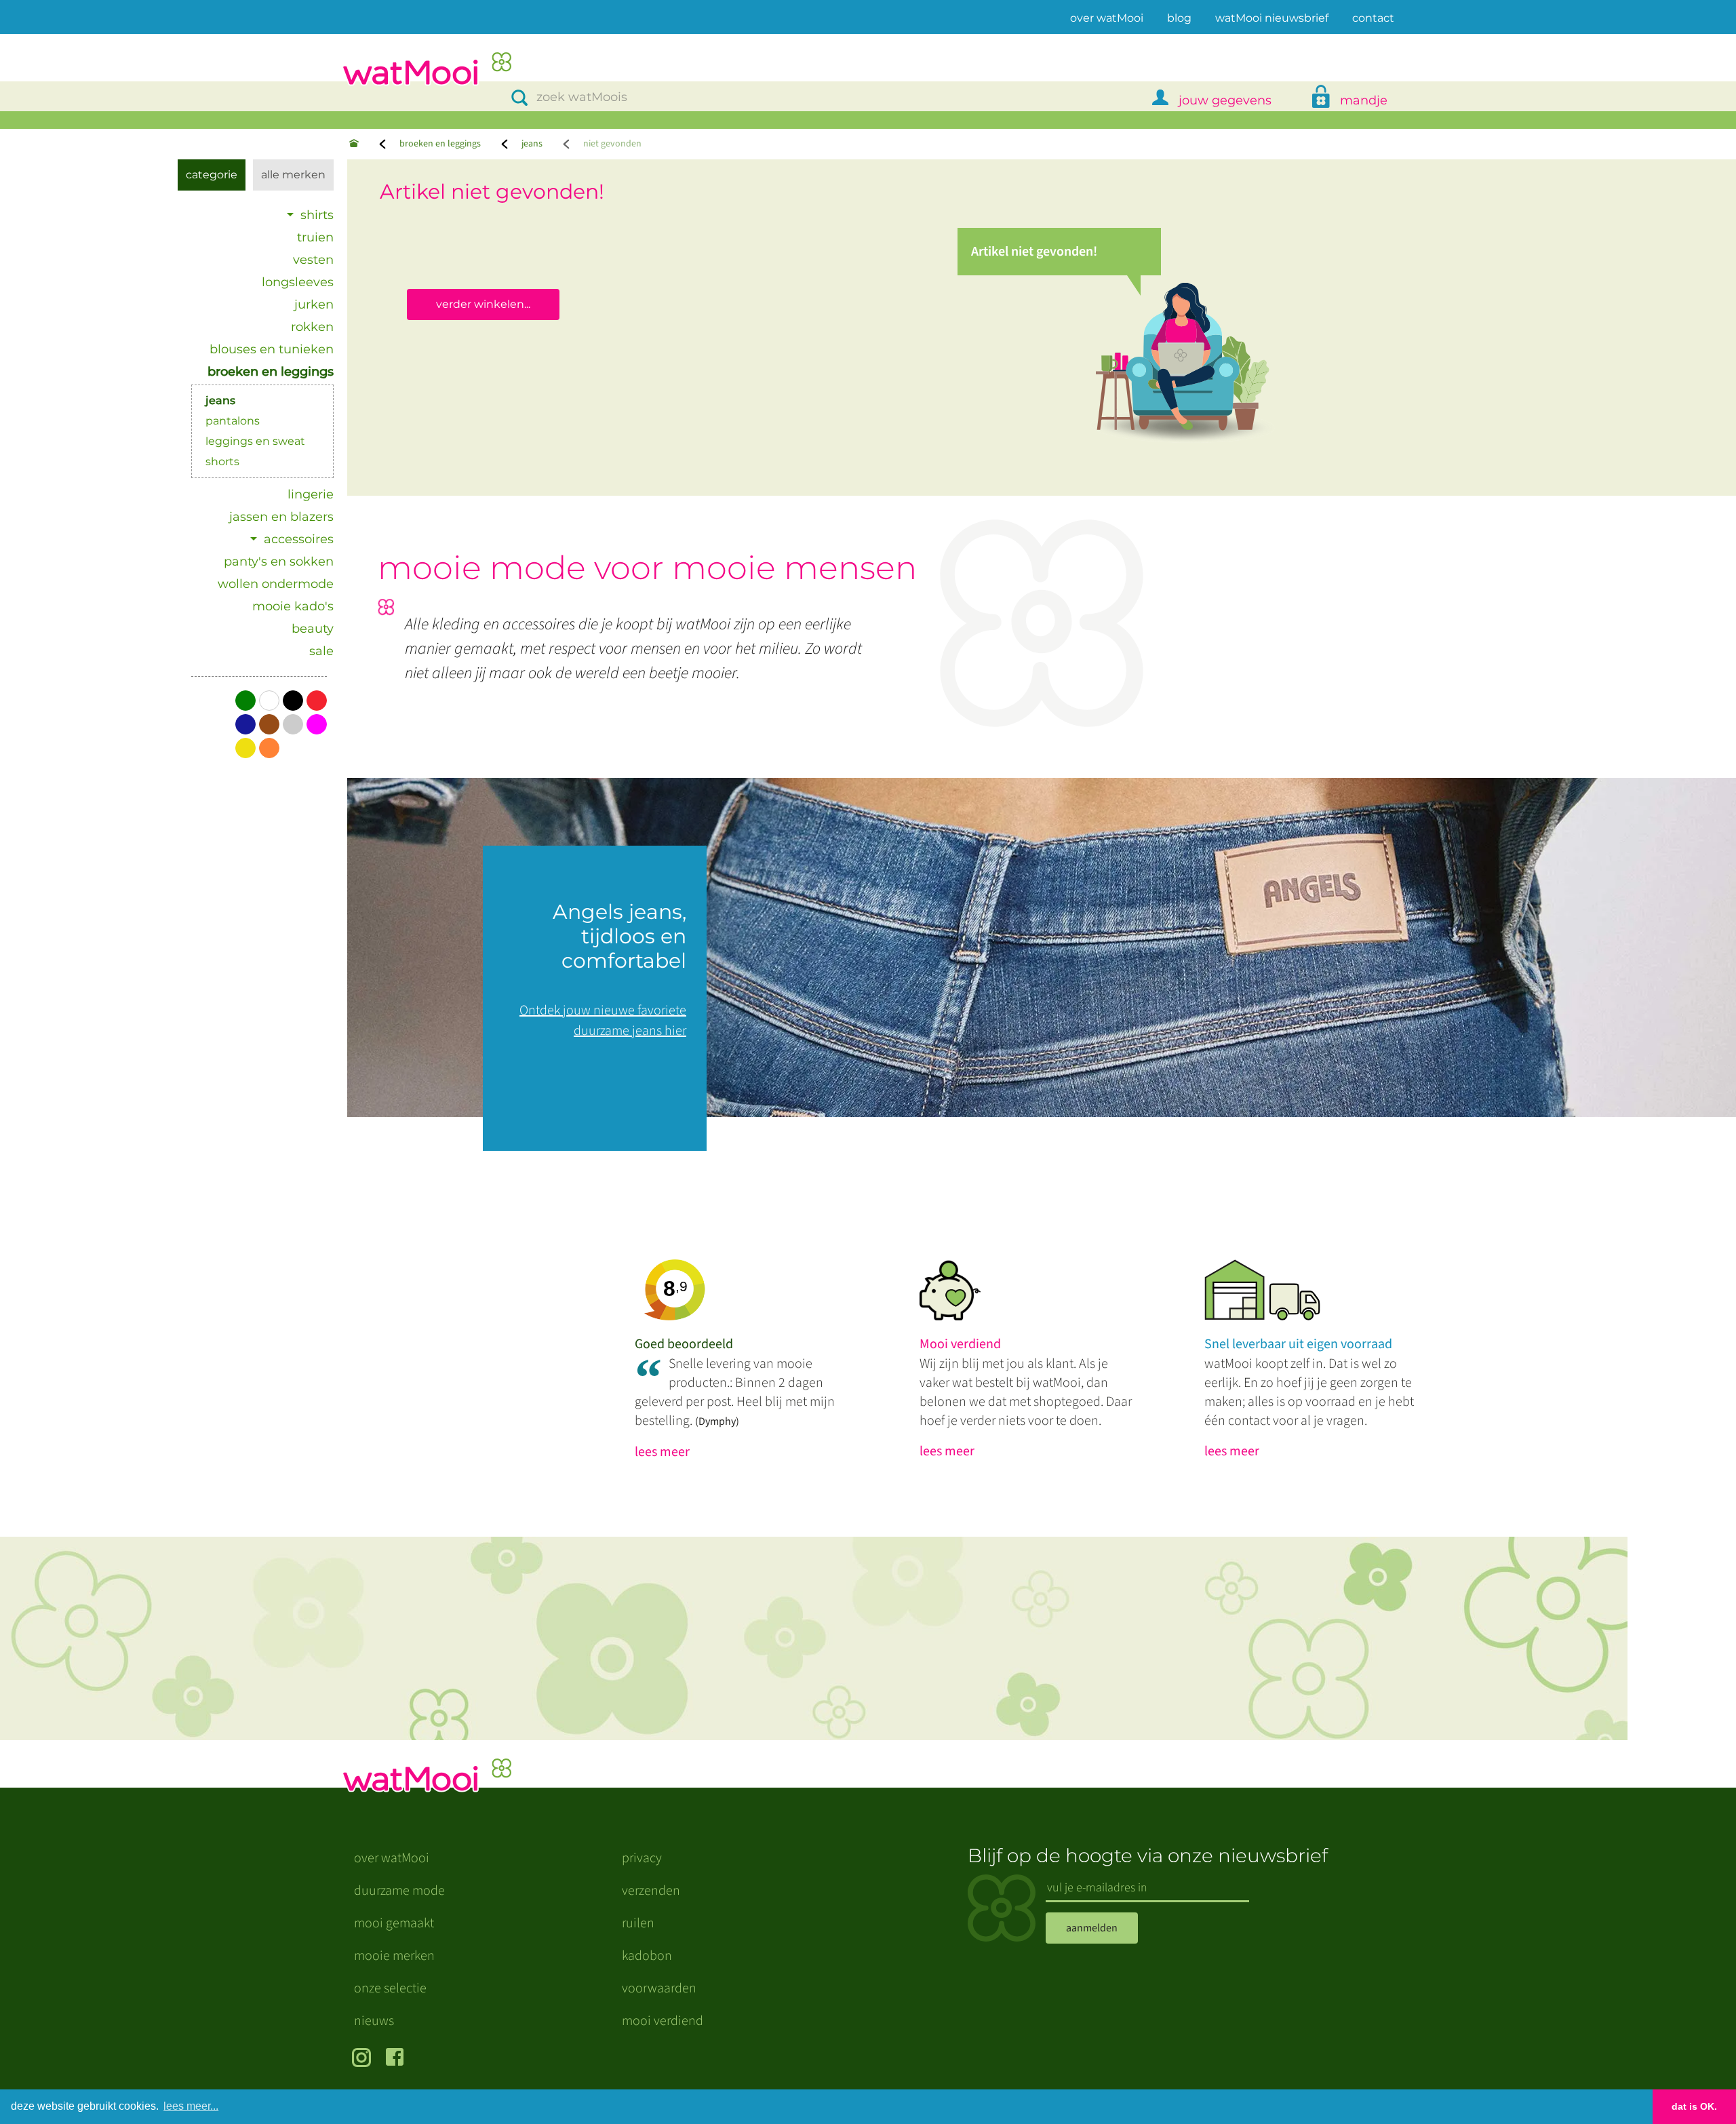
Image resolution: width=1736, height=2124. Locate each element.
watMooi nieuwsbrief (1272, 18)
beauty (313, 629)
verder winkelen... (483, 304)
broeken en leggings (440, 144)
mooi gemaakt (394, 1923)
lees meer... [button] (191, 2106)
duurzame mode (399, 1891)
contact (1373, 18)
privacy (642, 1858)
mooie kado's (293, 606)
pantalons (233, 421)
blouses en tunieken (272, 349)
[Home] (354, 144)
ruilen (638, 1923)
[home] (427, 70)
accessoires (299, 539)
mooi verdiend (663, 2021)
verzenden (651, 1891)
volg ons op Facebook (398, 2059)
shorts (222, 461)
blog (1179, 18)
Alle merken (293, 175)
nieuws (374, 2021)
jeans (532, 144)
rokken (312, 327)
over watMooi (1107, 18)
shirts (317, 215)
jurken (314, 304)
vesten (313, 260)
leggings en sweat (255, 441)
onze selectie (390, 1988)
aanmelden (1092, 1928)
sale (321, 651)
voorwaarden (659, 1988)
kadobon (647, 1956)
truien (315, 237)
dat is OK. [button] (1694, 2106)
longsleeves (298, 282)
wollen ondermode (276, 584)
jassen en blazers (281, 517)
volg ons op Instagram (364, 2059)
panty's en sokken (279, 562)
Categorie (212, 175)
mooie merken (394, 1956)
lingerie (311, 494)
